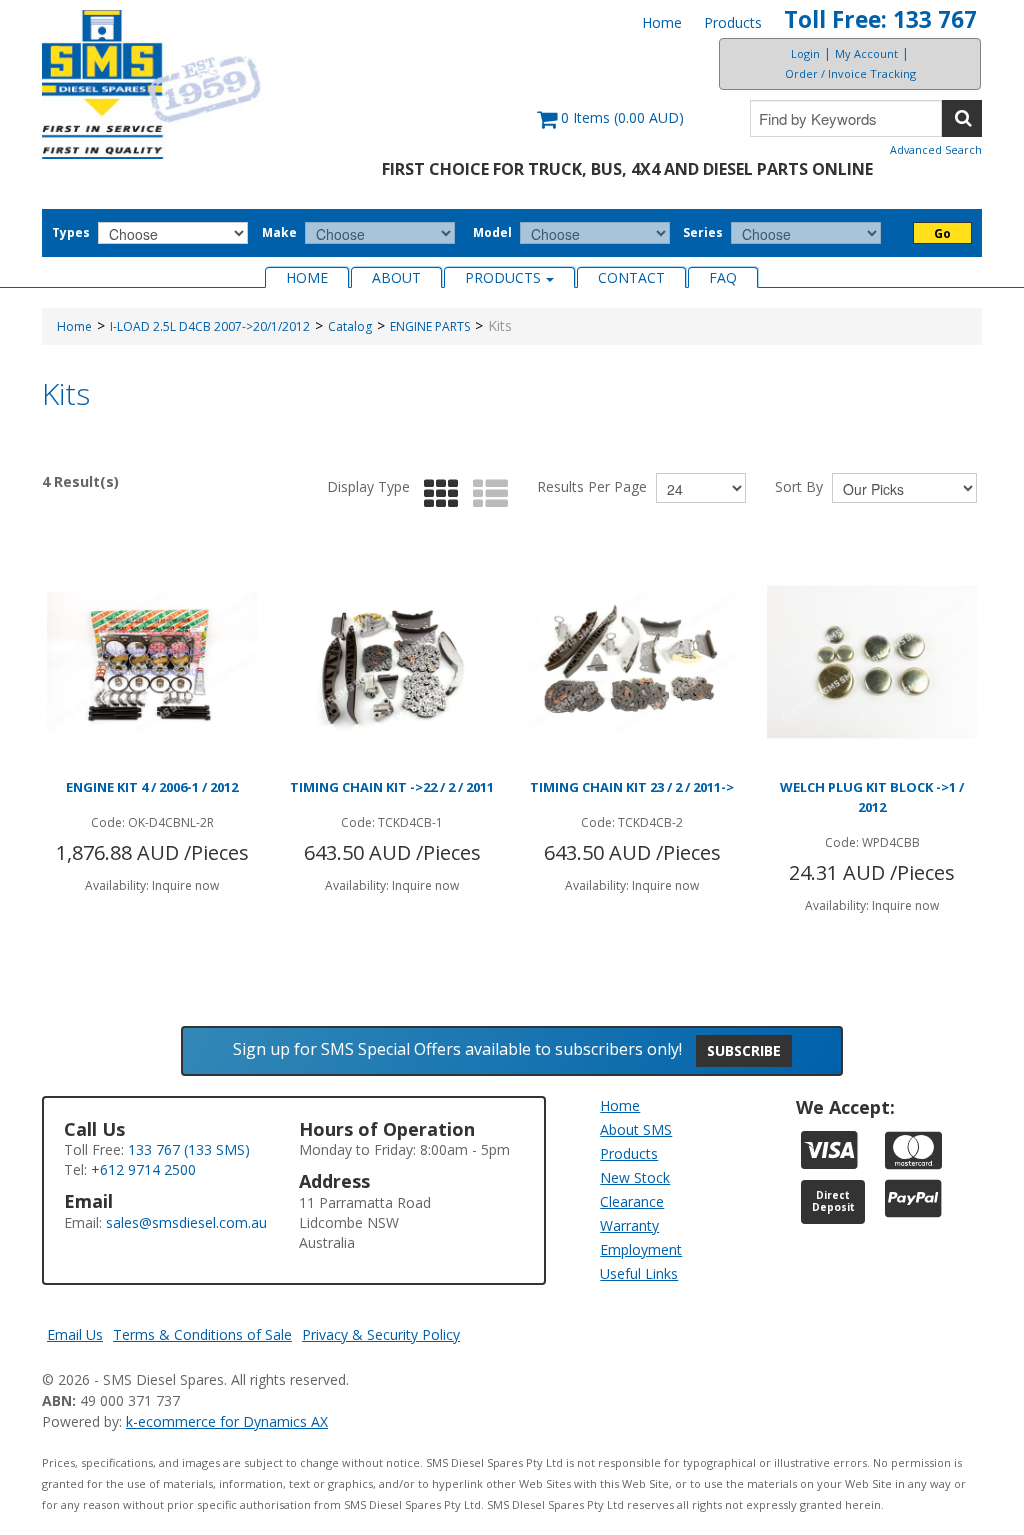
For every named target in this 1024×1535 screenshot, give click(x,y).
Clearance (632, 1201)
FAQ (723, 277)
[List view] (485, 494)
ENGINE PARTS (430, 326)
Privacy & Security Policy (381, 1334)
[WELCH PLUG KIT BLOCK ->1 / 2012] (872, 662)
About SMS (636, 1129)
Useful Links (639, 1273)
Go (942, 233)
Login (805, 53)
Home (662, 22)
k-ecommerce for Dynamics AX (227, 1421)
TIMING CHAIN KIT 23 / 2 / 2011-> (632, 787)
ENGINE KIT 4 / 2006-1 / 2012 (152, 787)
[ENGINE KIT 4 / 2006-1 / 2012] (152, 662)
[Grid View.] (436, 494)
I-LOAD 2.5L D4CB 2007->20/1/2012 (210, 326)
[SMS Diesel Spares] (152, 84)
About (396, 277)
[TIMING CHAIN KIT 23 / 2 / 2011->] (632, 662)
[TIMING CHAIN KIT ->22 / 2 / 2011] (392, 662)
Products (733, 22)
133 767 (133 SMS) (189, 1149)
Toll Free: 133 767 (880, 19)
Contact (631, 277)
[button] (610, 127)
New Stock (635, 1177)
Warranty (629, 1225)
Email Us (75, 1334)
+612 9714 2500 (143, 1169)
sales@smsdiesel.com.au (186, 1222)
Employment (641, 1249)
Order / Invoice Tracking (850, 73)
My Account (866, 53)
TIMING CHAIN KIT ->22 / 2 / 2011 (392, 787)
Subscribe (744, 1050)
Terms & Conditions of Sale (202, 1334)
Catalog (350, 326)
